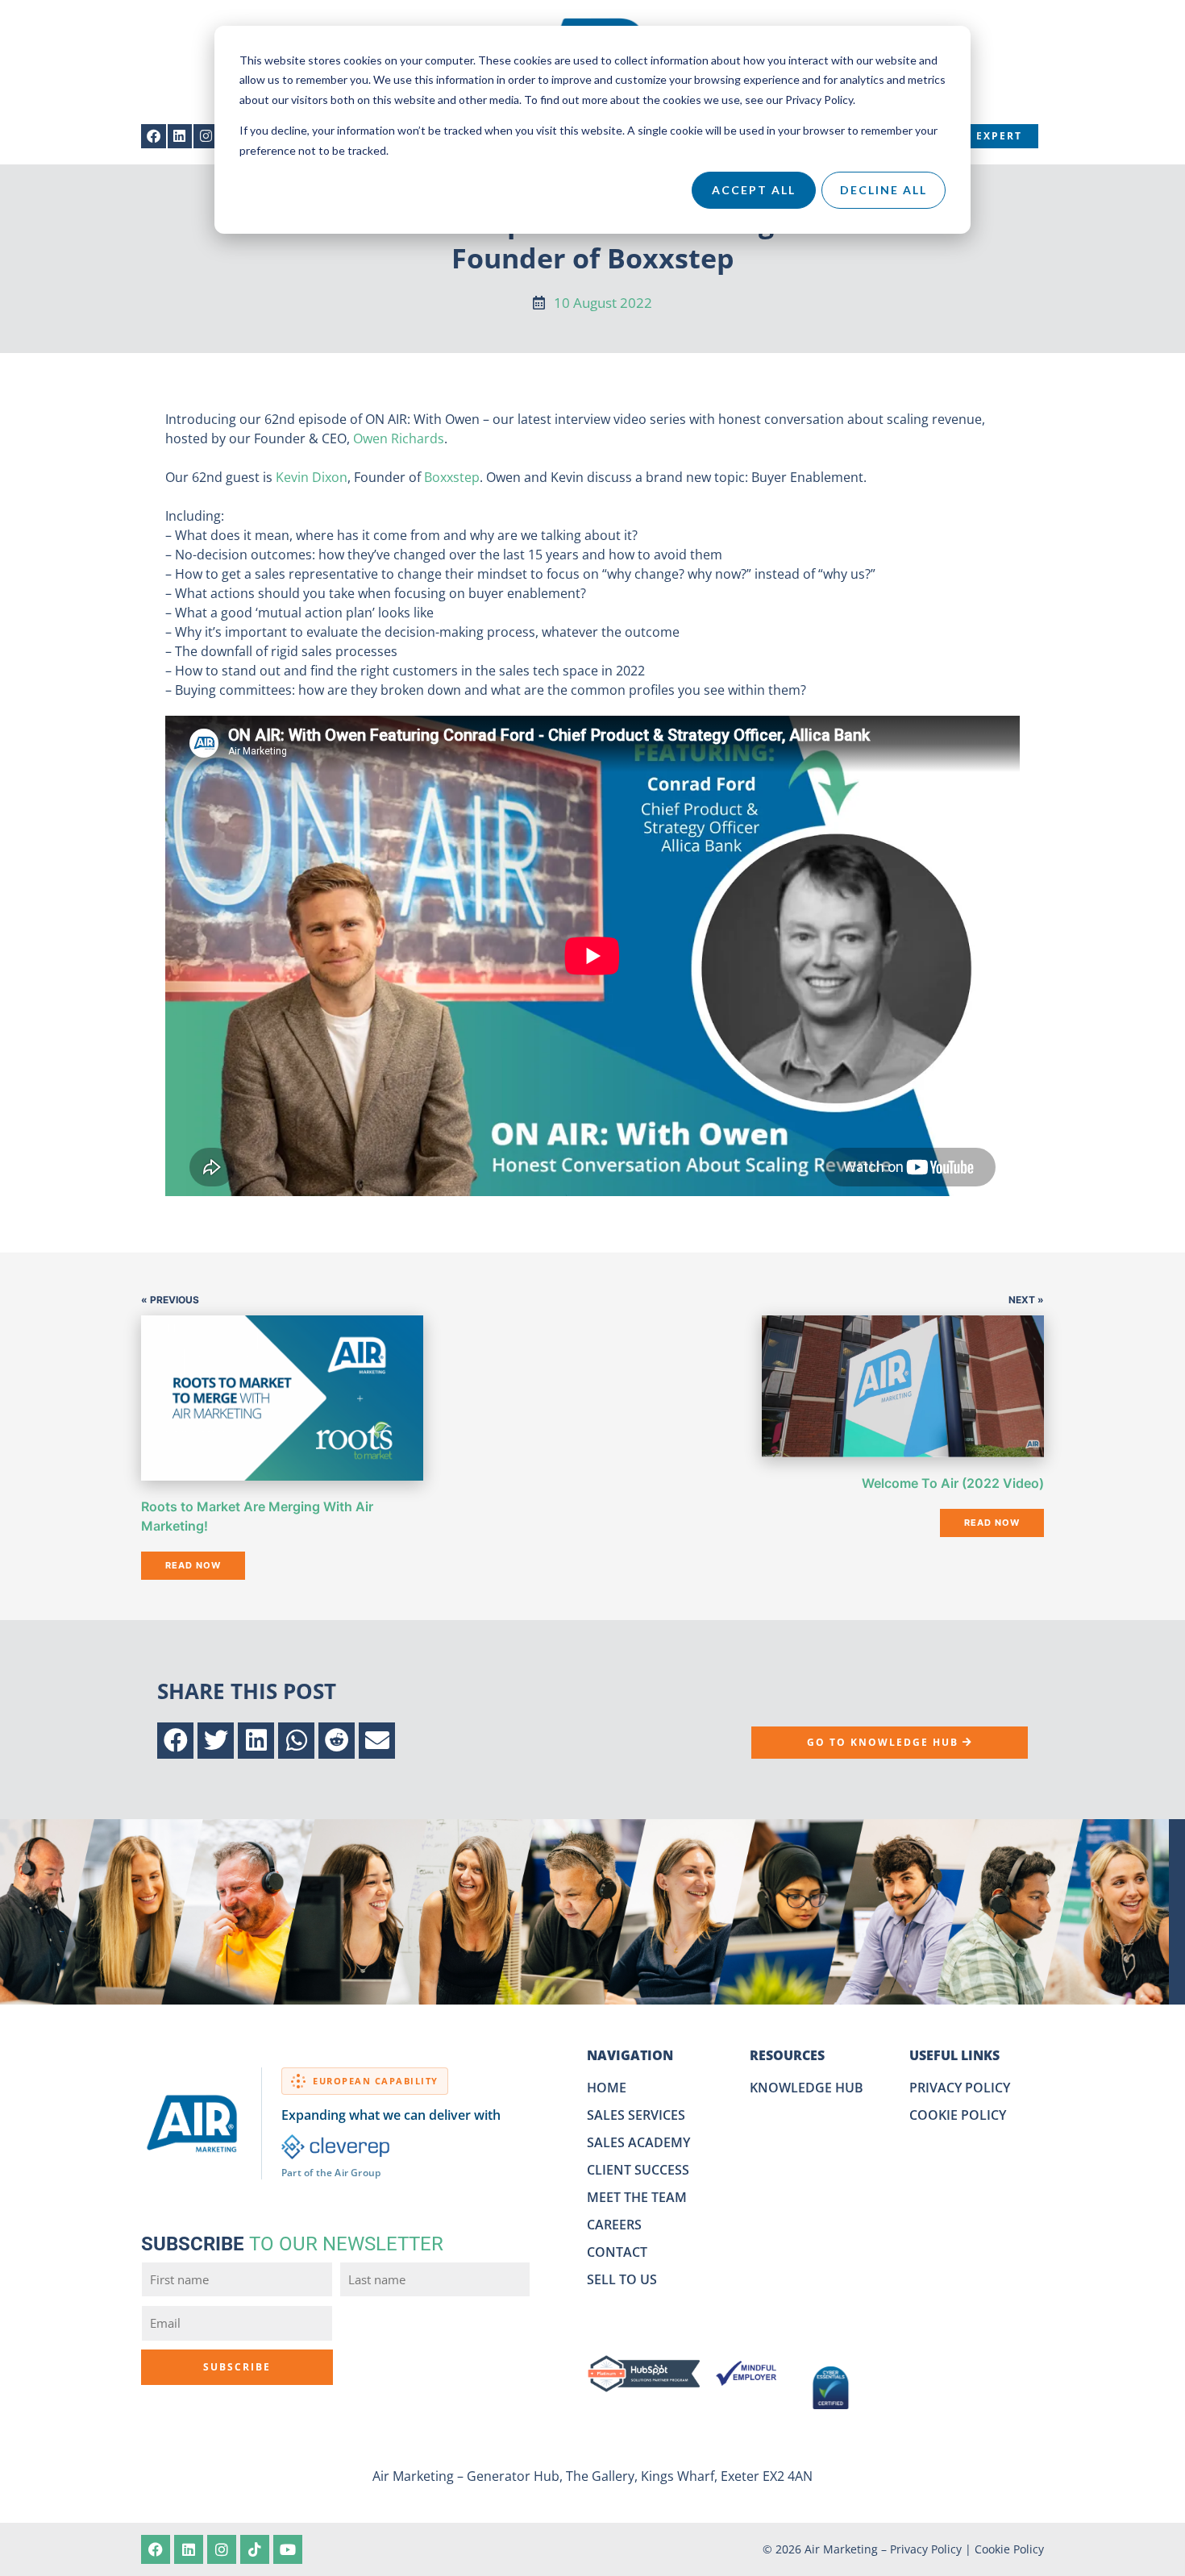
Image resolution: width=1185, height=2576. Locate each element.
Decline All (884, 190)
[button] (175, 1741)
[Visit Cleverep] (336, 2147)
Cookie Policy (1009, 2549)
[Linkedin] (180, 137)
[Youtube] (288, 2549)
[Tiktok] (255, 2549)
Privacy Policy (926, 2549)
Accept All (754, 190)
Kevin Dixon (312, 477)
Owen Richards (399, 438)
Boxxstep (452, 477)
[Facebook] (154, 137)
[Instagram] (206, 137)
